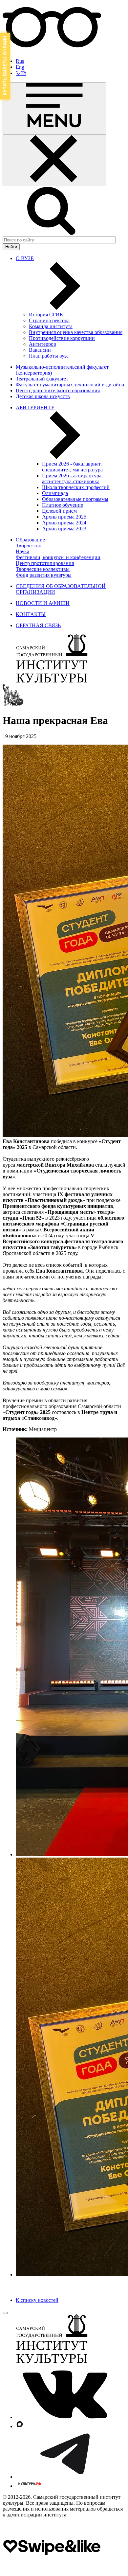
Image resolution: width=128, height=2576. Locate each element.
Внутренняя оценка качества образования (76, 332)
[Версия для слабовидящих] (52, 50)
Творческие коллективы (43, 569)
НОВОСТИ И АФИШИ (43, 603)
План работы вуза (49, 356)
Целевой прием (59, 511)
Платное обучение (63, 505)
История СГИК (46, 315)
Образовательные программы (75, 499)
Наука (22, 551)
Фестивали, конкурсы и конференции (58, 557)
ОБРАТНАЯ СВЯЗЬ (38, 625)
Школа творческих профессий (76, 487)
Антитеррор (43, 344)
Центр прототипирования (45, 563)
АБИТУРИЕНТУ (35, 407)
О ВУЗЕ (25, 258)
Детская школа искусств (43, 396)
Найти (11, 247)
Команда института (51, 326)
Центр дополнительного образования (58, 390)
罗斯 (21, 73)
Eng (20, 67)
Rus (20, 61)
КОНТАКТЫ (31, 614)
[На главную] (52, 681)
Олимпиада (55, 493)
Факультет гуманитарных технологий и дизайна (70, 385)
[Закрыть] (54, 160)
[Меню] (54, 108)
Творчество (29, 546)
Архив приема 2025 (64, 517)
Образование (30, 540)
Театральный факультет (42, 379)
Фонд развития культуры (44, 575)
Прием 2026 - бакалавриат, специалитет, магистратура (72, 467)
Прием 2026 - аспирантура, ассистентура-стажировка (72, 478)
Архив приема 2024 (64, 523)
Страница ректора (49, 320)
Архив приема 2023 (64, 529)
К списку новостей (37, 2300)
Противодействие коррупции (62, 338)
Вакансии (40, 350)
